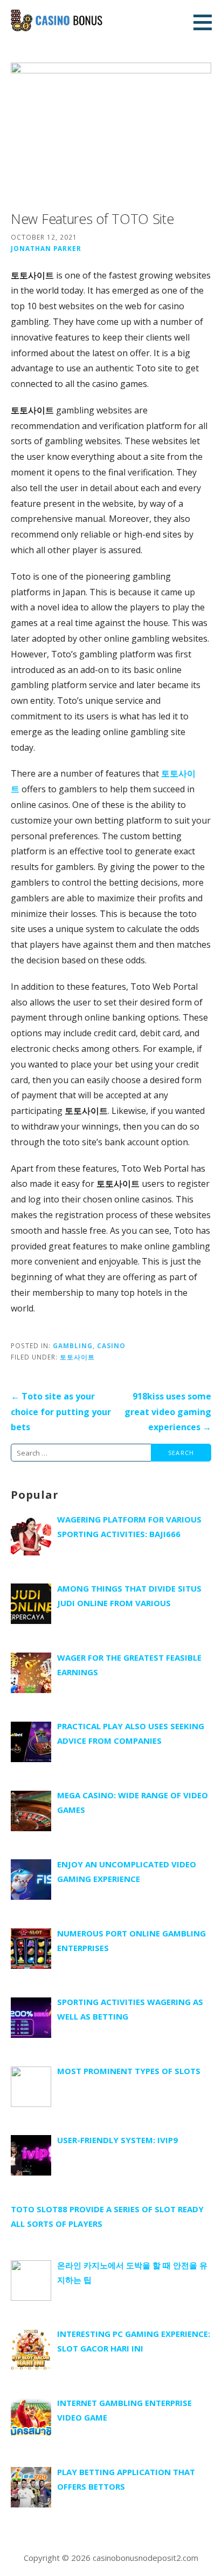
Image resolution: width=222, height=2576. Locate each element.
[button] (206, 22)
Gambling (73, 1345)
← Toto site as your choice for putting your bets (61, 1412)
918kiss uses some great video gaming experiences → (168, 1412)
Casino (111, 1345)
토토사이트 (77, 1357)
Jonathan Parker (46, 248)
